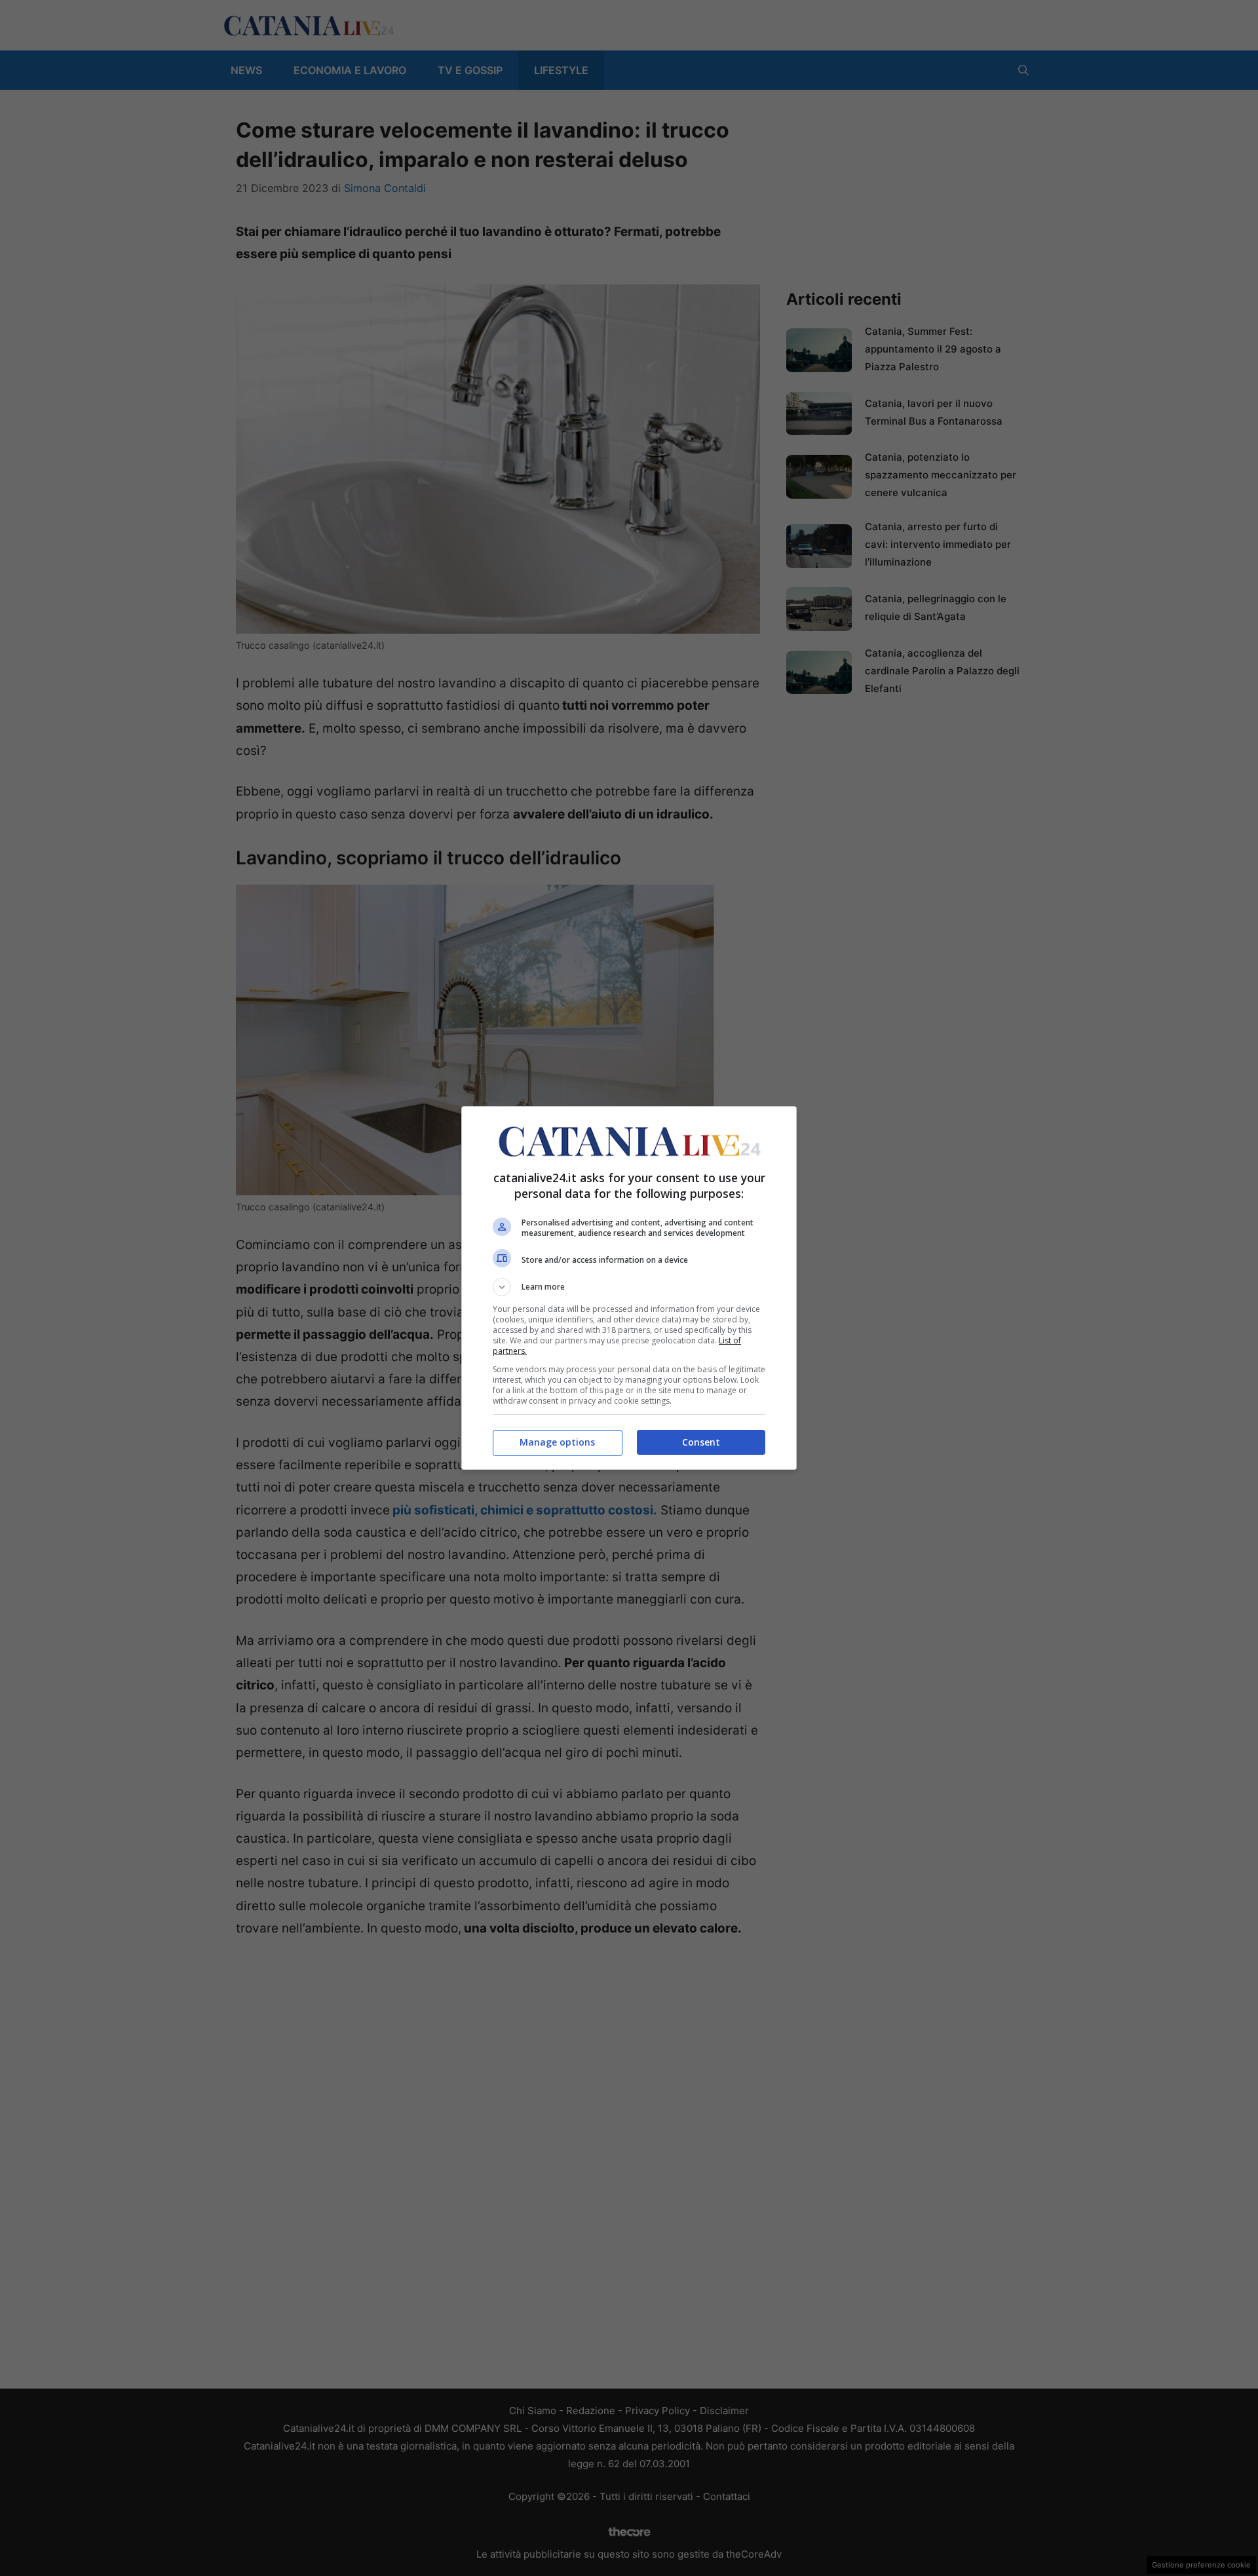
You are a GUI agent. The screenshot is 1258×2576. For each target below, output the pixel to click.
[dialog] (629, 1288)
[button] (629, 1287)
